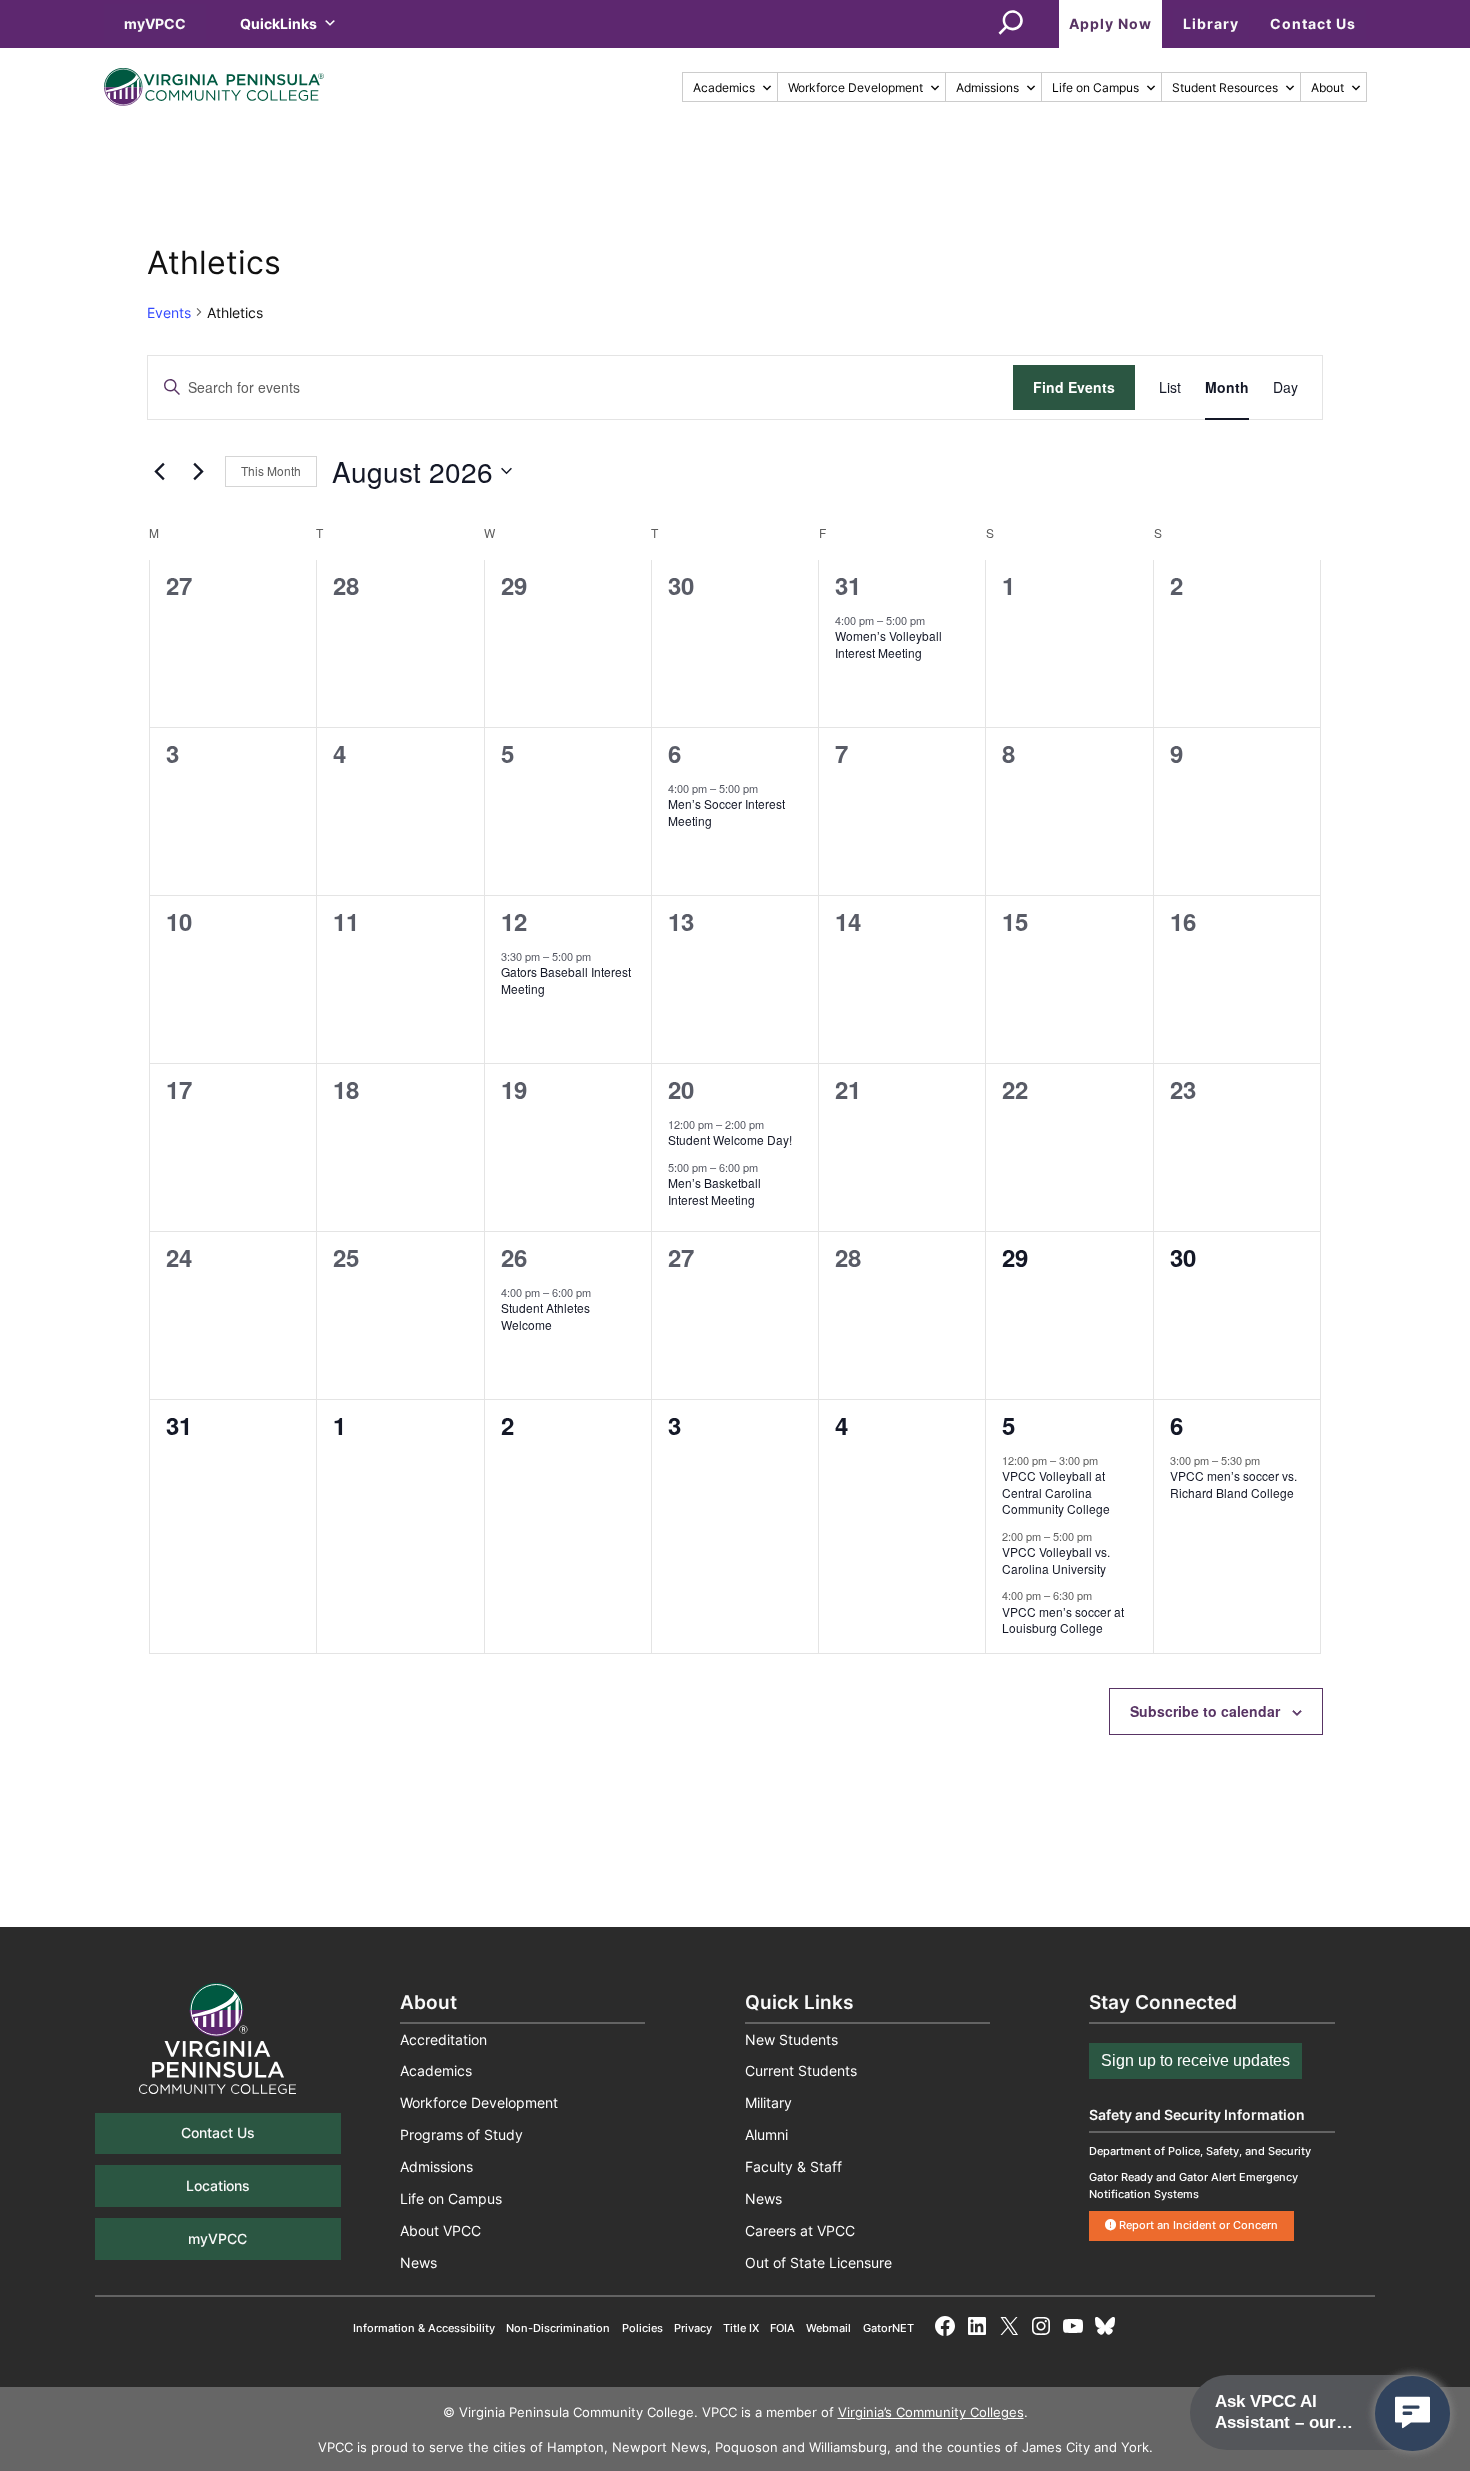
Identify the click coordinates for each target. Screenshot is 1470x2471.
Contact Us (1313, 23)
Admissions (987, 87)
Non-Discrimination (558, 2328)
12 (514, 921)
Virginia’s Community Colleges (931, 2412)
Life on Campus (1095, 87)
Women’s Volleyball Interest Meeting (888, 644)
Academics (724, 87)
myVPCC (155, 23)
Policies (642, 2328)
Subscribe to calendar (1205, 1711)
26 (514, 1257)
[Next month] (198, 471)
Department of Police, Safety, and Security (1200, 2151)
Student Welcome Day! (730, 1139)
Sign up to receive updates (1195, 2060)
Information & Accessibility (424, 2328)
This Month (271, 470)
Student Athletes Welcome (545, 1316)
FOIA (782, 2328)
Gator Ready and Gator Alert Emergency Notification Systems (1193, 2185)
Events (169, 312)
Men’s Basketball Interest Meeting (714, 1191)
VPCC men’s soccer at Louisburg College (1063, 1620)
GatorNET (888, 2328)
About (1327, 87)
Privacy (693, 2328)
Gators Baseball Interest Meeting (566, 980)
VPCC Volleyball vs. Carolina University (1056, 1560)
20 (681, 1089)
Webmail (828, 2328)
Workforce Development (855, 87)
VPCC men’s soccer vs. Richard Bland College (1233, 1484)
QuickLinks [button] (278, 23)
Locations (218, 2185)
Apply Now (1110, 23)
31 (848, 585)
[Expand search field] (1011, 24)
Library (1211, 23)
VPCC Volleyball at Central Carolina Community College (1056, 1492)
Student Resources (1225, 87)
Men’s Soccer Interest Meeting (726, 812)
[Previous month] (159, 471)
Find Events (1074, 387)
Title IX (741, 2328)
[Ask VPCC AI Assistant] (1412, 2413)
